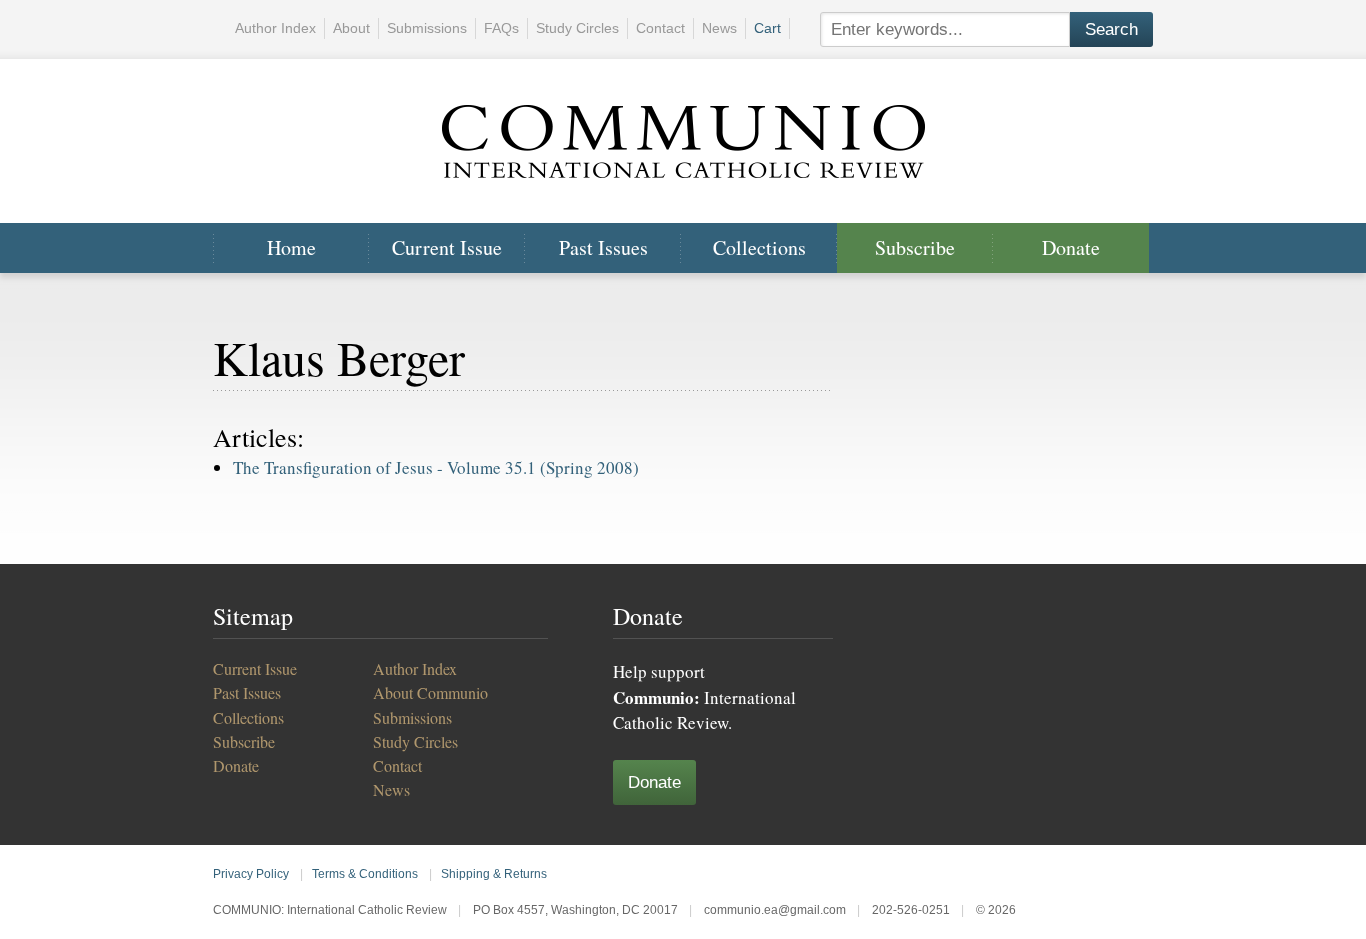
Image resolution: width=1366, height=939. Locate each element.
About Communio (430, 692)
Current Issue (447, 247)
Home (291, 247)
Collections (759, 247)
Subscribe (915, 247)
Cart (767, 28)
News (719, 28)
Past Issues (603, 247)
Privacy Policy (251, 874)
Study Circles (577, 28)
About (351, 28)
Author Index (275, 28)
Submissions (427, 28)
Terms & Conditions (365, 874)
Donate (1071, 247)
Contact (660, 28)
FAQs (501, 28)
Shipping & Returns (494, 874)
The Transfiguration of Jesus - (436, 467)
